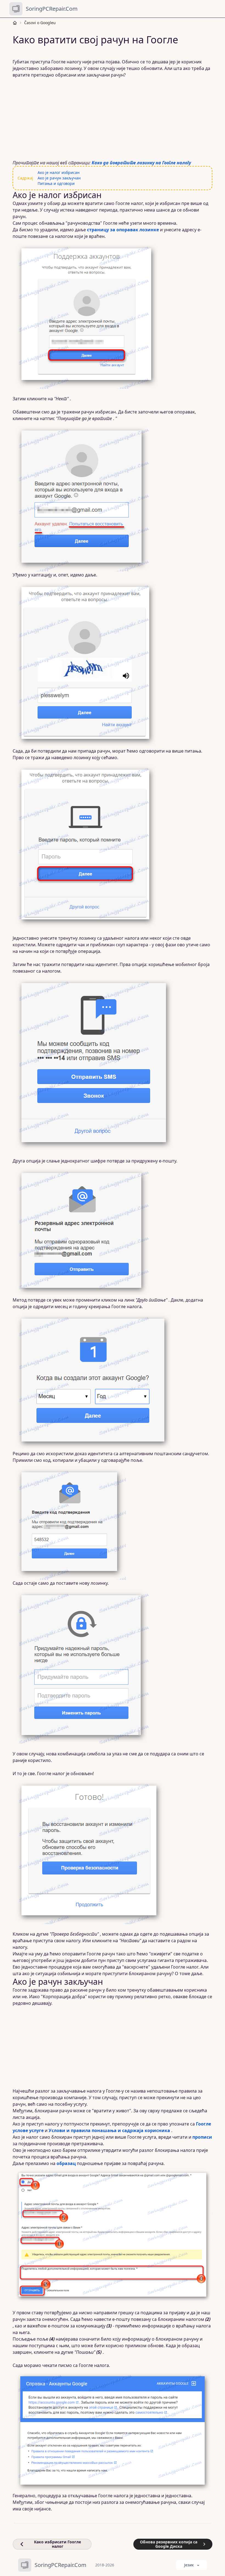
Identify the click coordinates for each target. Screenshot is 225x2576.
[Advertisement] (113, 119)
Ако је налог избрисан (59, 172)
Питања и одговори (56, 183)
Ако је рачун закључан (59, 178)
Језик (189, 2565)
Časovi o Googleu (40, 23)
